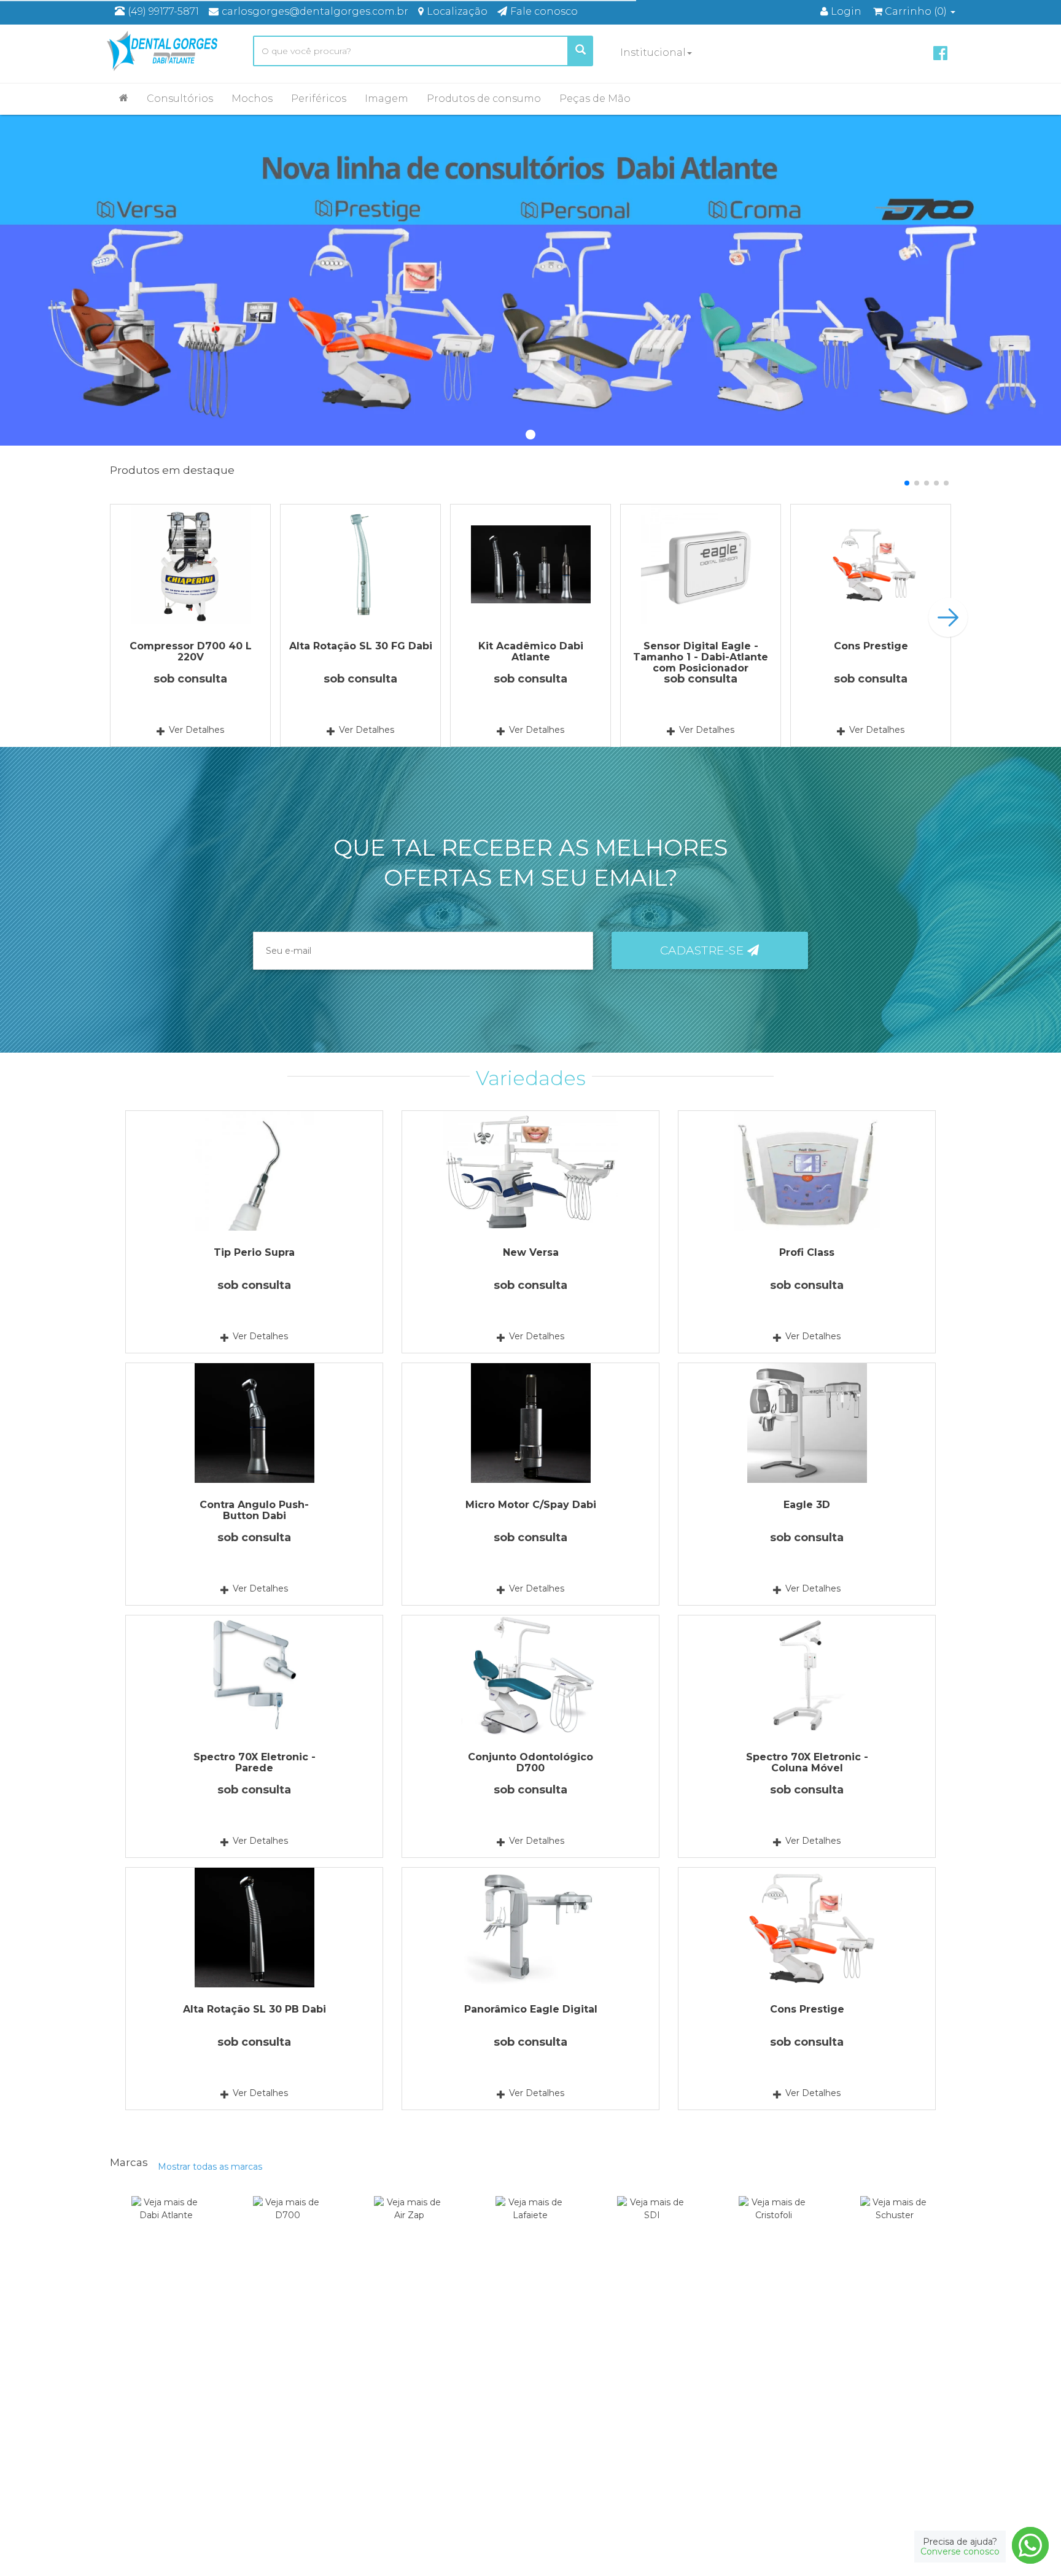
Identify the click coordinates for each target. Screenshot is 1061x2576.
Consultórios (180, 99)
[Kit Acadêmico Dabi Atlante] (530, 564)
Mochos (252, 99)
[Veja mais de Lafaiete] (531, 2225)
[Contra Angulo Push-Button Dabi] (254, 1423)
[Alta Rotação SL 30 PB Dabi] (254, 1928)
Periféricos (319, 99)
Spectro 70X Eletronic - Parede (255, 1762)
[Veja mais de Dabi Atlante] (166, 2225)
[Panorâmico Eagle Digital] (530, 1928)
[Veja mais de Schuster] (895, 2225)
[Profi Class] (807, 1171)
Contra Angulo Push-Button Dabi (254, 1510)
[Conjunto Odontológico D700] (530, 1675)
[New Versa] (530, 1171)
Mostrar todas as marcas (210, 2167)
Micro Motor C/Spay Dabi (531, 1505)
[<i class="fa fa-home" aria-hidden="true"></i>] (124, 98)
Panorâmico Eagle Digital (531, 2009)
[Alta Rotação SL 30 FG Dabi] (360, 564)
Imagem (387, 99)
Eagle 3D (807, 1505)
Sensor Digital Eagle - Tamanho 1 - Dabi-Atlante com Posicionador (701, 657)
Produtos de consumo (484, 99)
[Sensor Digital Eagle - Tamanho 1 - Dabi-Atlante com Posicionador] (701, 564)
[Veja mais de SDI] (652, 2225)
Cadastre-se (704, 950)
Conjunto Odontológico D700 (530, 1762)
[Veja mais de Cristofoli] (773, 2225)
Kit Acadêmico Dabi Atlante (531, 652)
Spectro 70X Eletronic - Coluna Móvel (807, 1762)
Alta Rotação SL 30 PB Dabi (255, 2009)
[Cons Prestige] (871, 564)
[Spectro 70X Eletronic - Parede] (254, 1675)
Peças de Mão (595, 99)
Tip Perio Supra (254, 1252)
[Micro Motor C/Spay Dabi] (530, 1423)
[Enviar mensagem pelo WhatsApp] (1030, 2545)
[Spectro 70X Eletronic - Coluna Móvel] (807, 1675)
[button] (907, 483)
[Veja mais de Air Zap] (409, 2225)
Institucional (653, 52)
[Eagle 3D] (807, 1423)
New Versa (531, 1252)
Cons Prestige (871, 646)
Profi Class (807, 1252)
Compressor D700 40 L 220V (191, 652)
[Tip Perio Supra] (254, 1171)
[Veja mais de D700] (288, 2225)
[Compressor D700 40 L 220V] (190, 564)
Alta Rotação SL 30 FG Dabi (361, 646)
